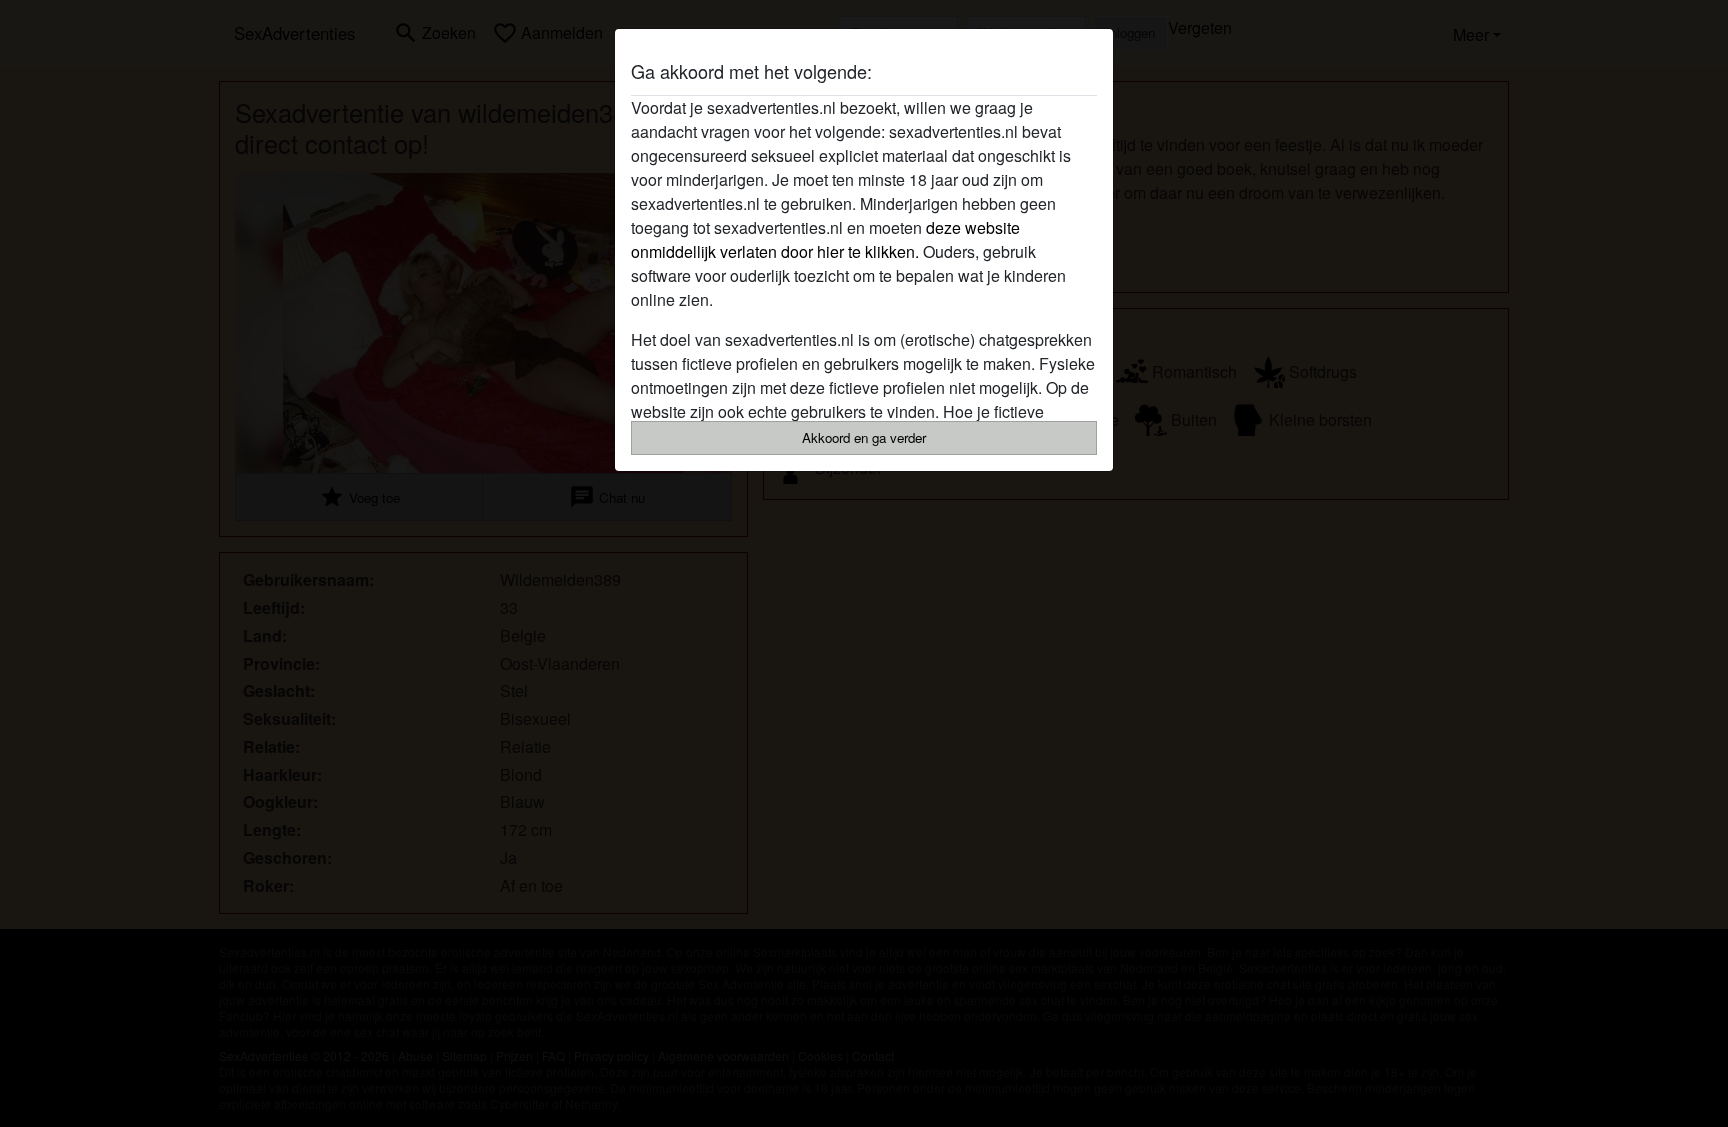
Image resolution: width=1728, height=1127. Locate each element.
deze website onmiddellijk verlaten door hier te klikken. (825, 239)
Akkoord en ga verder (864, 437)
